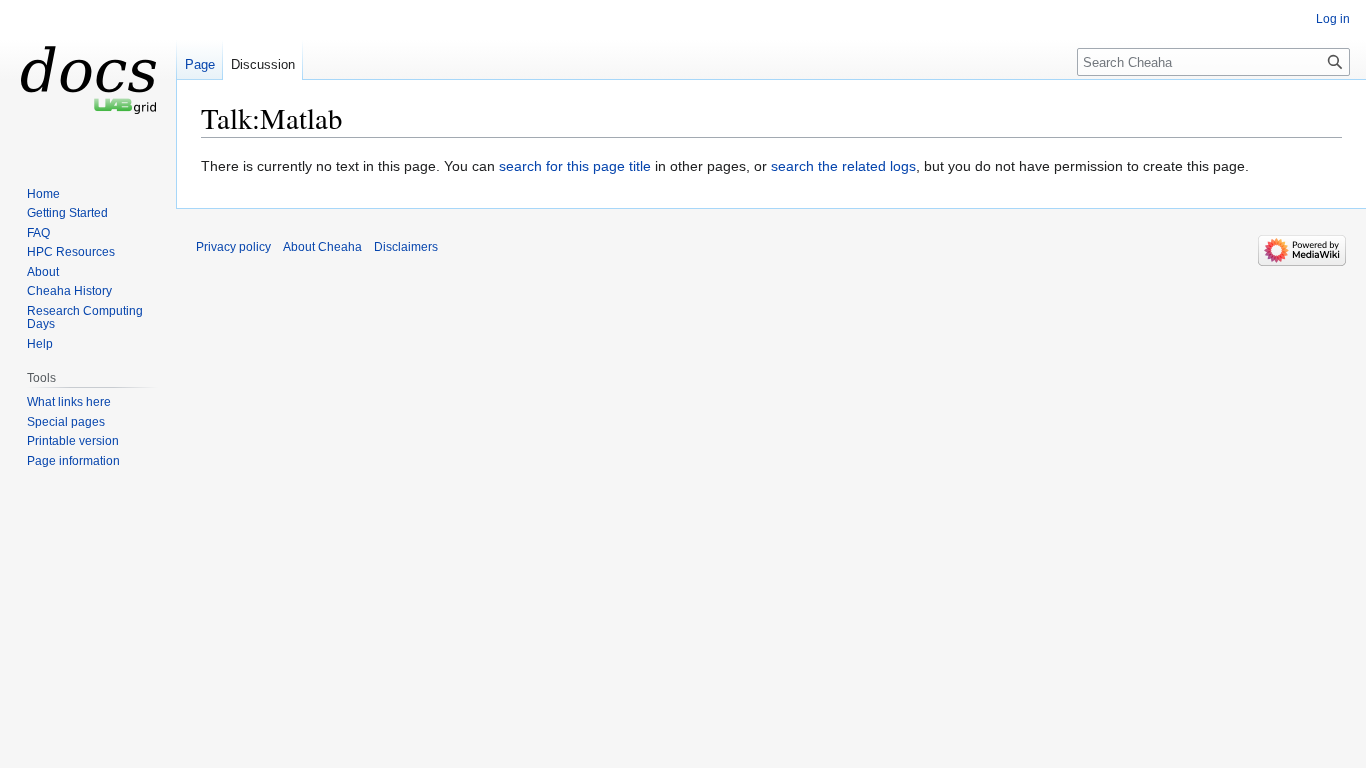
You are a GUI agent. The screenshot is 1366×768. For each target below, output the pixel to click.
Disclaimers (406, 247)
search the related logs (843, 166)
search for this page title (575, 166)
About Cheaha (322, 247)
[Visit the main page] (88, 80)
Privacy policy (233, 247)
